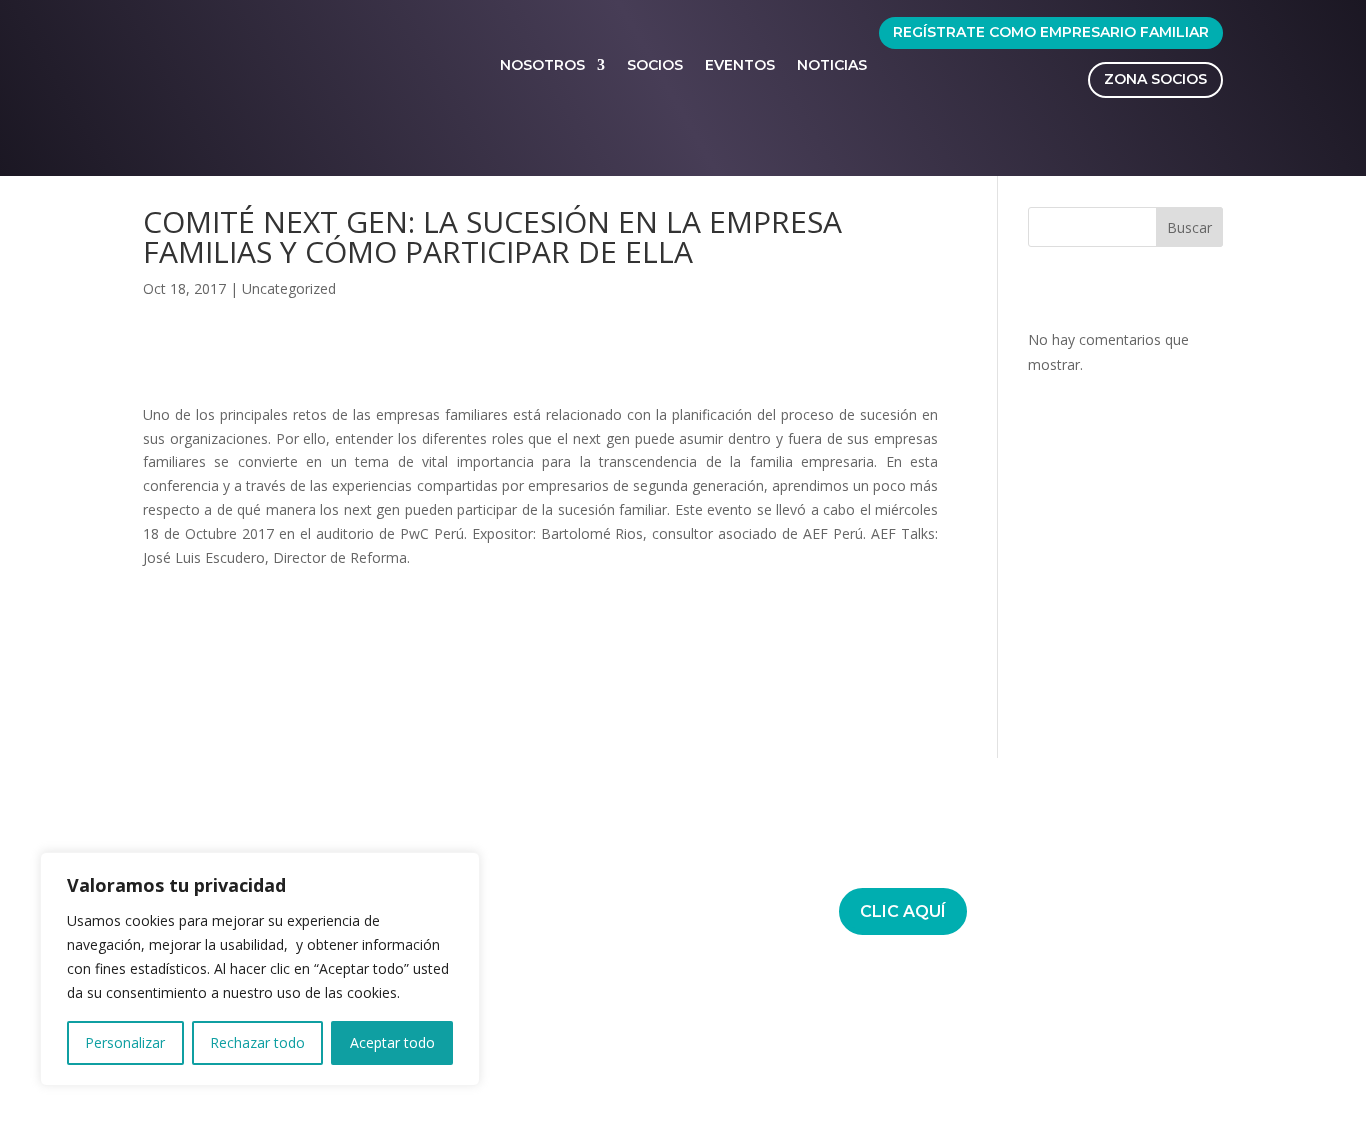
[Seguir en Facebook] (578, 1063)
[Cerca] (459, 869)
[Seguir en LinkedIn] (618, 1063)
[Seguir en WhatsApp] (698, 1063)
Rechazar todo (257, 1042)
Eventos (740, 65)
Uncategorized (289, 288)
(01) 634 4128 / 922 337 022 (583, 875)
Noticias (832, 65)
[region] (260, 969)
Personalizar (125, 1042)
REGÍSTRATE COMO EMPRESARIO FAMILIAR (1051, 32)
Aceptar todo (392, 1042)
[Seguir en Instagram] (658, 1063)
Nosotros (542, 65)
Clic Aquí (903, 911)
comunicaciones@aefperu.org (592, 899)
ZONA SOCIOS (1155, 79)
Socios (655, 65)
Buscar (1189, 227)
